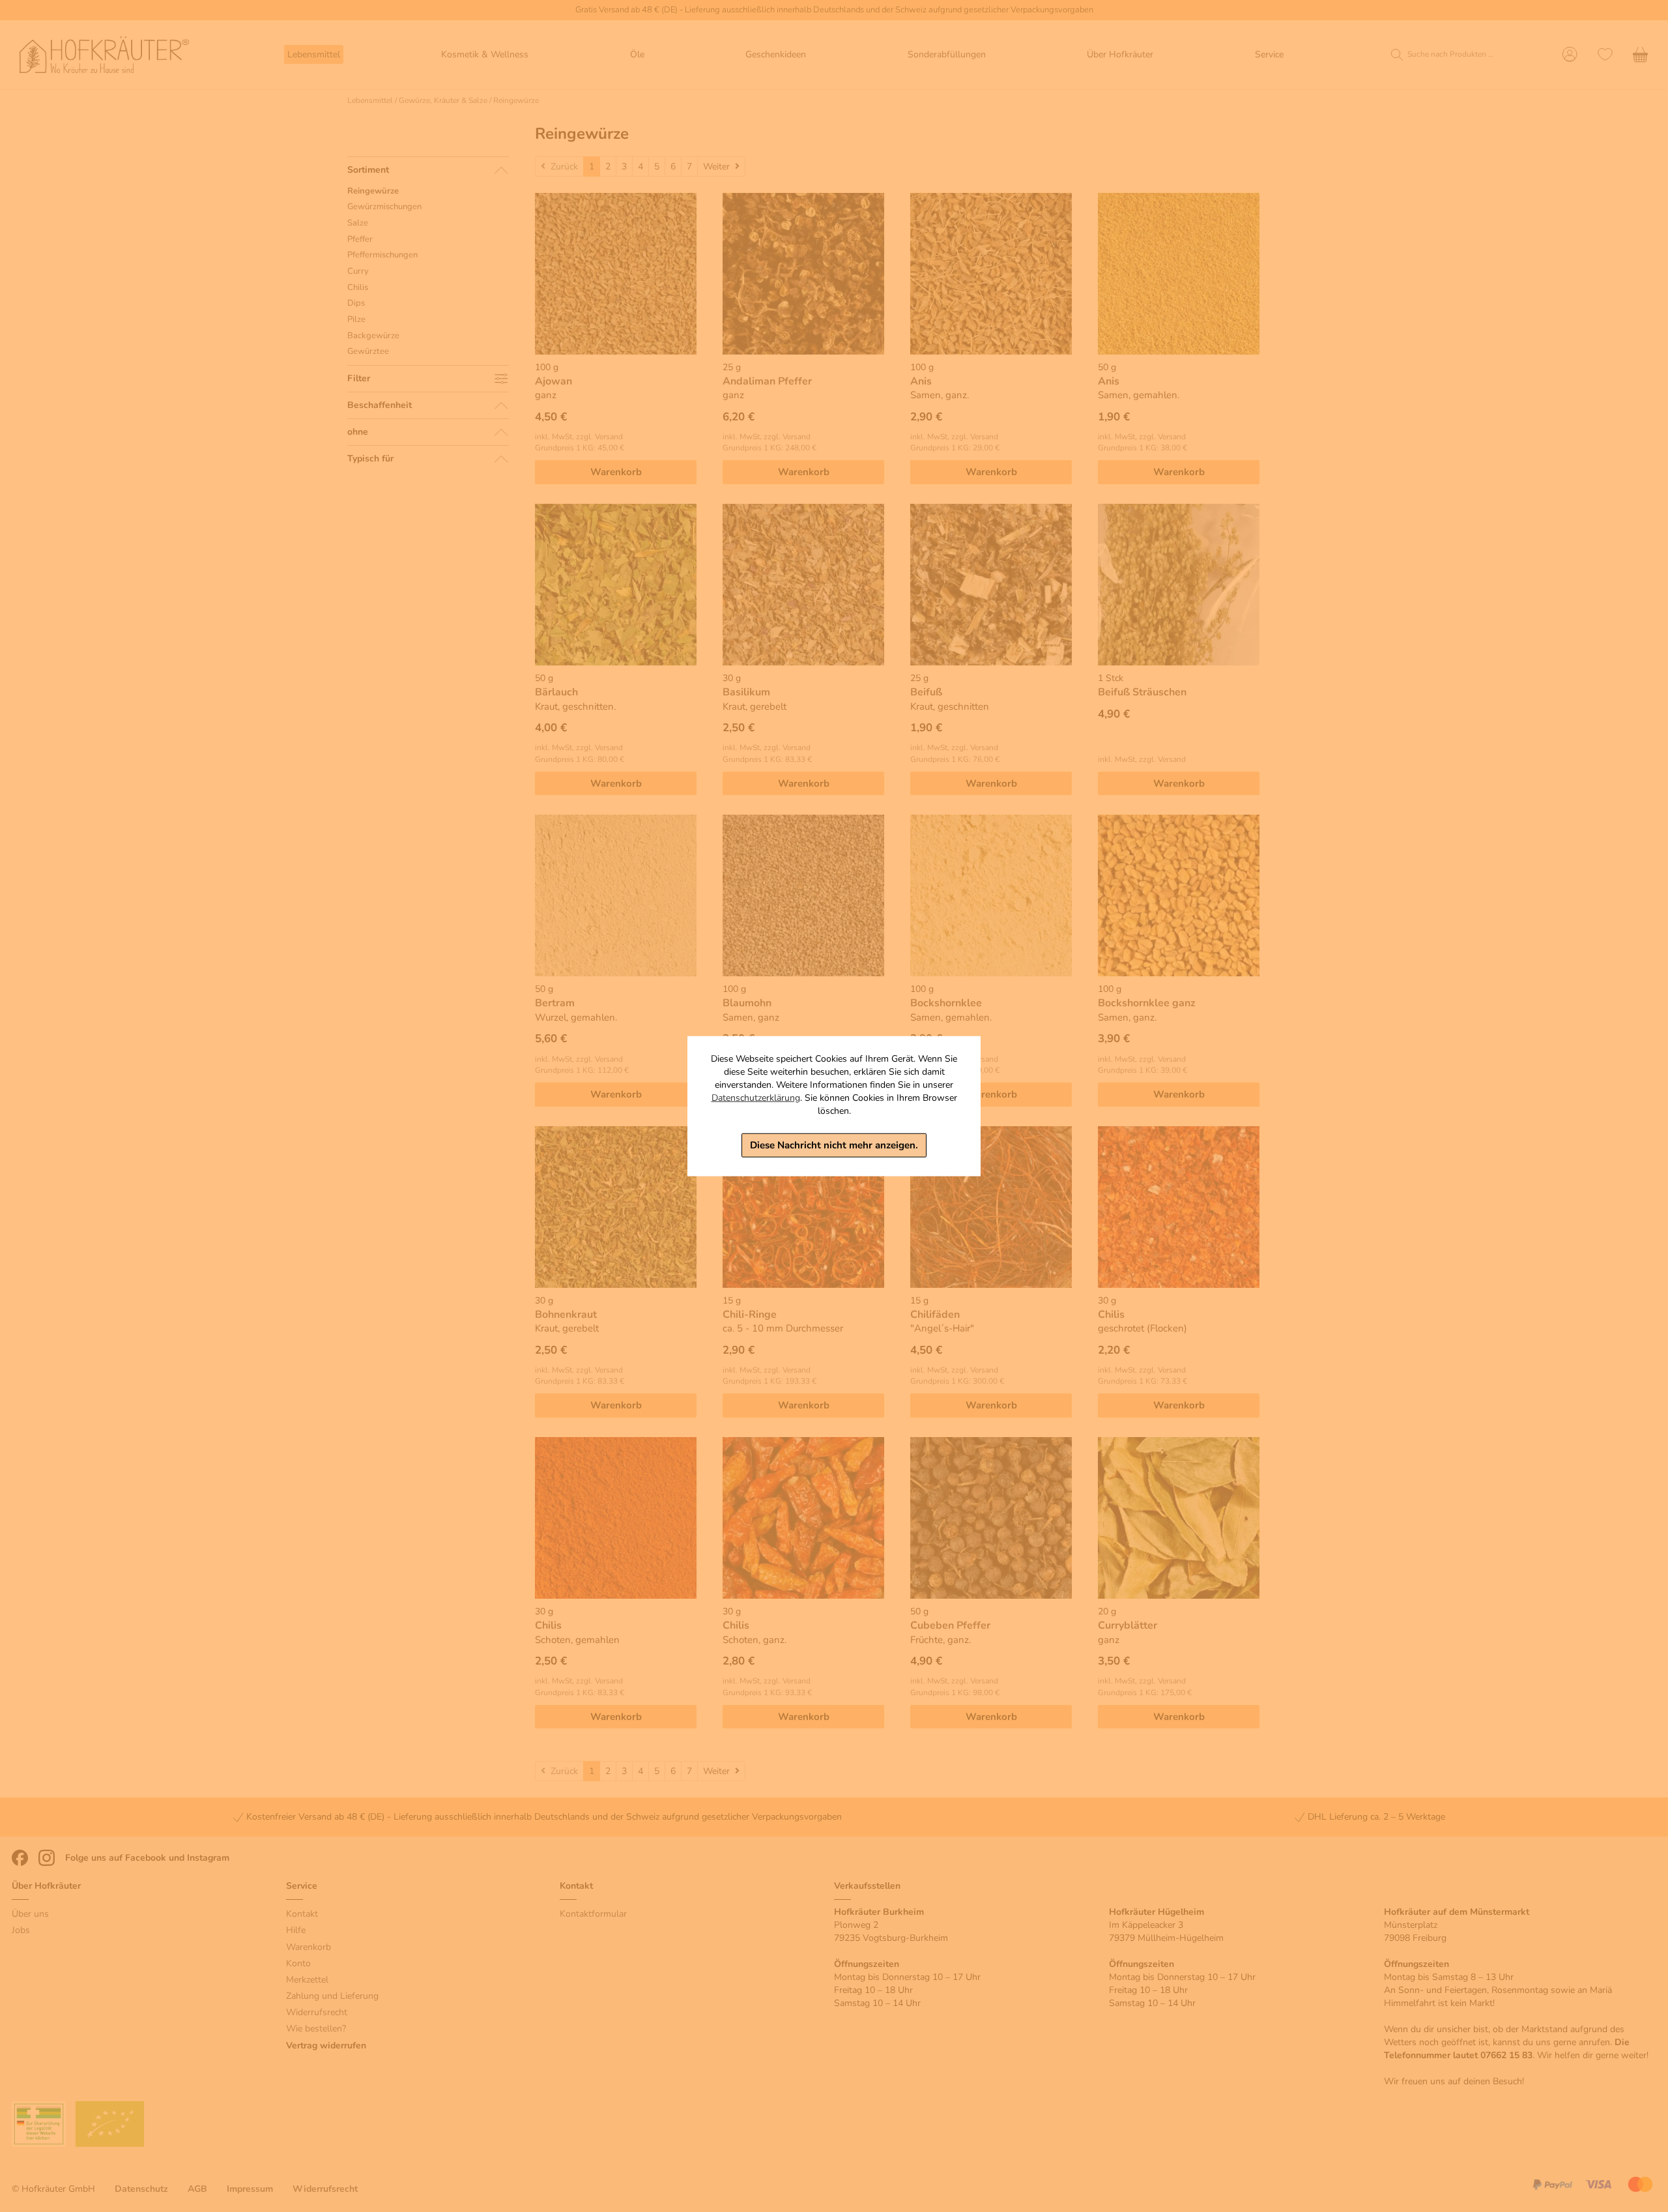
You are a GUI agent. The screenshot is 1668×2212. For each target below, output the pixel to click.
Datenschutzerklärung (756, 1098)
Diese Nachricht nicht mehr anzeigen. (834, 1145)
